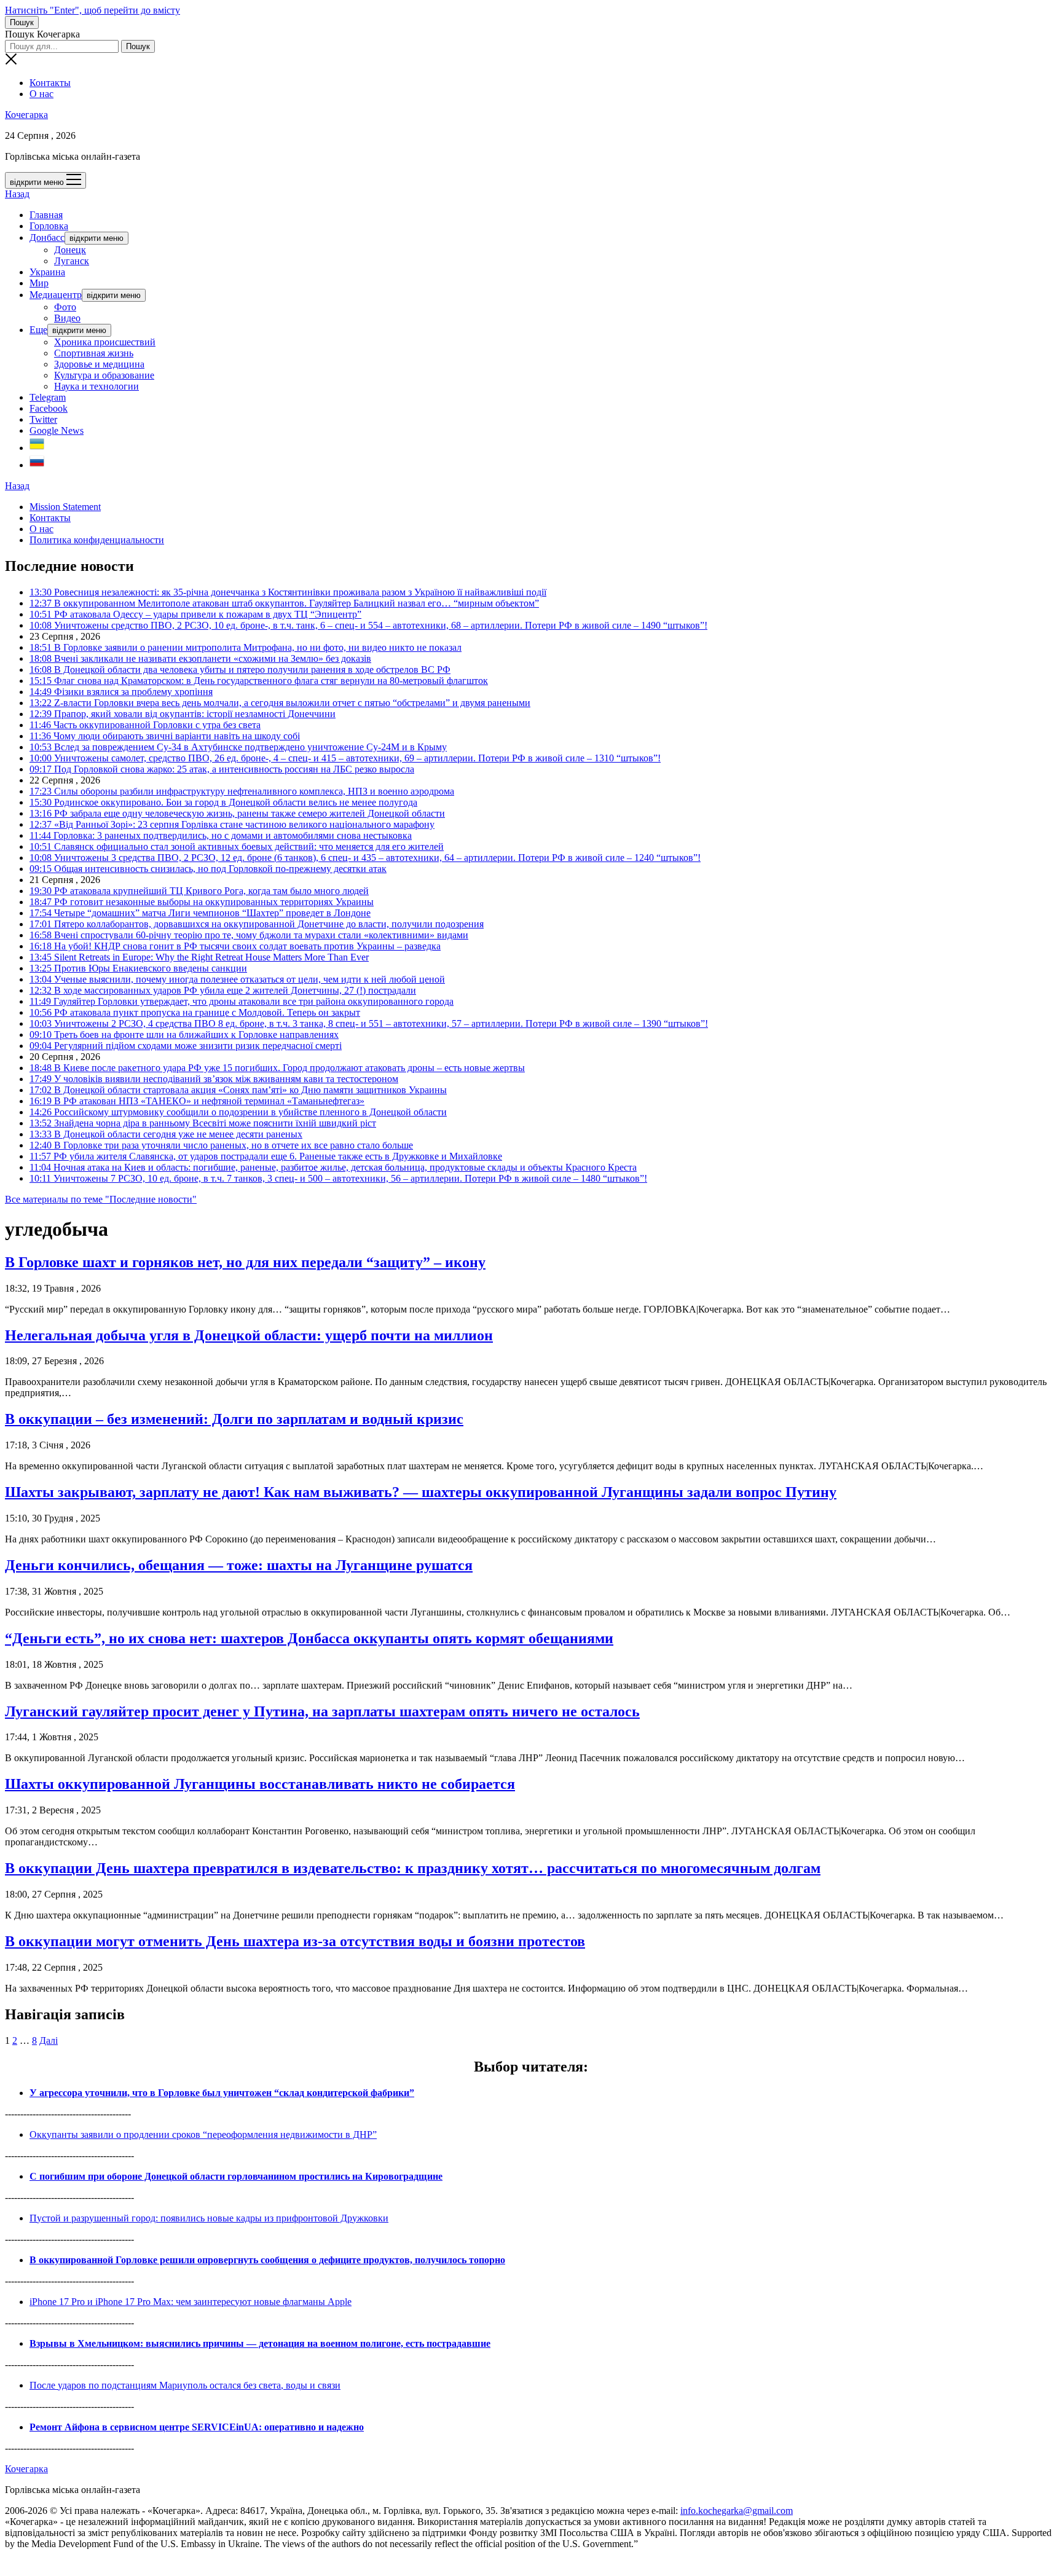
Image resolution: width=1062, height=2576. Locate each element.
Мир (39, 283)
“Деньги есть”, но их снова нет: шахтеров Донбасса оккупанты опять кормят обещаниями (309, 1638)
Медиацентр (56, 295)
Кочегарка (26, 115)
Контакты (50, 83)
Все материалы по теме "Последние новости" (101, 1199)
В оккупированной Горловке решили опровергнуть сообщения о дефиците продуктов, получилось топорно (267, 2260)
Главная (46, 215)
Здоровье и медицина (99, 364)
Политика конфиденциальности (97, 540)
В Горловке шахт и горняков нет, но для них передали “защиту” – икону (245, 1262)
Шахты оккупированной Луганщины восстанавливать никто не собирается (260, 1784)
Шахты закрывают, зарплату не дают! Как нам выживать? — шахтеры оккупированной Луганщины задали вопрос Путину (421, 1492)
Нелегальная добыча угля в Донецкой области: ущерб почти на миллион (249, 1335)
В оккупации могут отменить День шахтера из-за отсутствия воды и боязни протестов (295, 1941)
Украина (47, 272)
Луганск (72, 261)
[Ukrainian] (37, 448)
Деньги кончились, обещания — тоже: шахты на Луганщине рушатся (239, 1565)
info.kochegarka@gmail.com (737, 2511)
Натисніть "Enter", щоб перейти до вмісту (92, 10)
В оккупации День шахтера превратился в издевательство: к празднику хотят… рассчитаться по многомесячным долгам (413, 1868)
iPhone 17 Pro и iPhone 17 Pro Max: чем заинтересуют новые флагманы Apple (191, 2302)
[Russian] (37, 465)
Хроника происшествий (105, 342)
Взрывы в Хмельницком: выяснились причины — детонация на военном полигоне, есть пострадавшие (260, 2343)
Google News (57, 430)
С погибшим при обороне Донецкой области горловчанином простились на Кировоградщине (236, 2176)
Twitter (43, 419)
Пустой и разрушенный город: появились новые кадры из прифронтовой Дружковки (209, 2218)
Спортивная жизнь (94, 353)
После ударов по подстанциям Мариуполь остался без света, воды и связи (185, 2385)
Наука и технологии (96, 386)
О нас (41, 94)
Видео (67, 318)
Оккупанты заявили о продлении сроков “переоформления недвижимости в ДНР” (203, 2134)
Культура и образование (104, 375)
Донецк (70, 250)
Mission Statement (65, 507)
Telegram (48, 397)
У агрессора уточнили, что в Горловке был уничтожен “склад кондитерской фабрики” (222, 2093)
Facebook (49, 408)
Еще (38, 330)
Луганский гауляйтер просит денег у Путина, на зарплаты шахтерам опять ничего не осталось (322, 1711)
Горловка (49, 226)
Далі (49, 2040)
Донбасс (47, 238)
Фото (65, 307)
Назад (17, 194)
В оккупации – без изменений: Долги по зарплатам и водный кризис (234, 1419)
